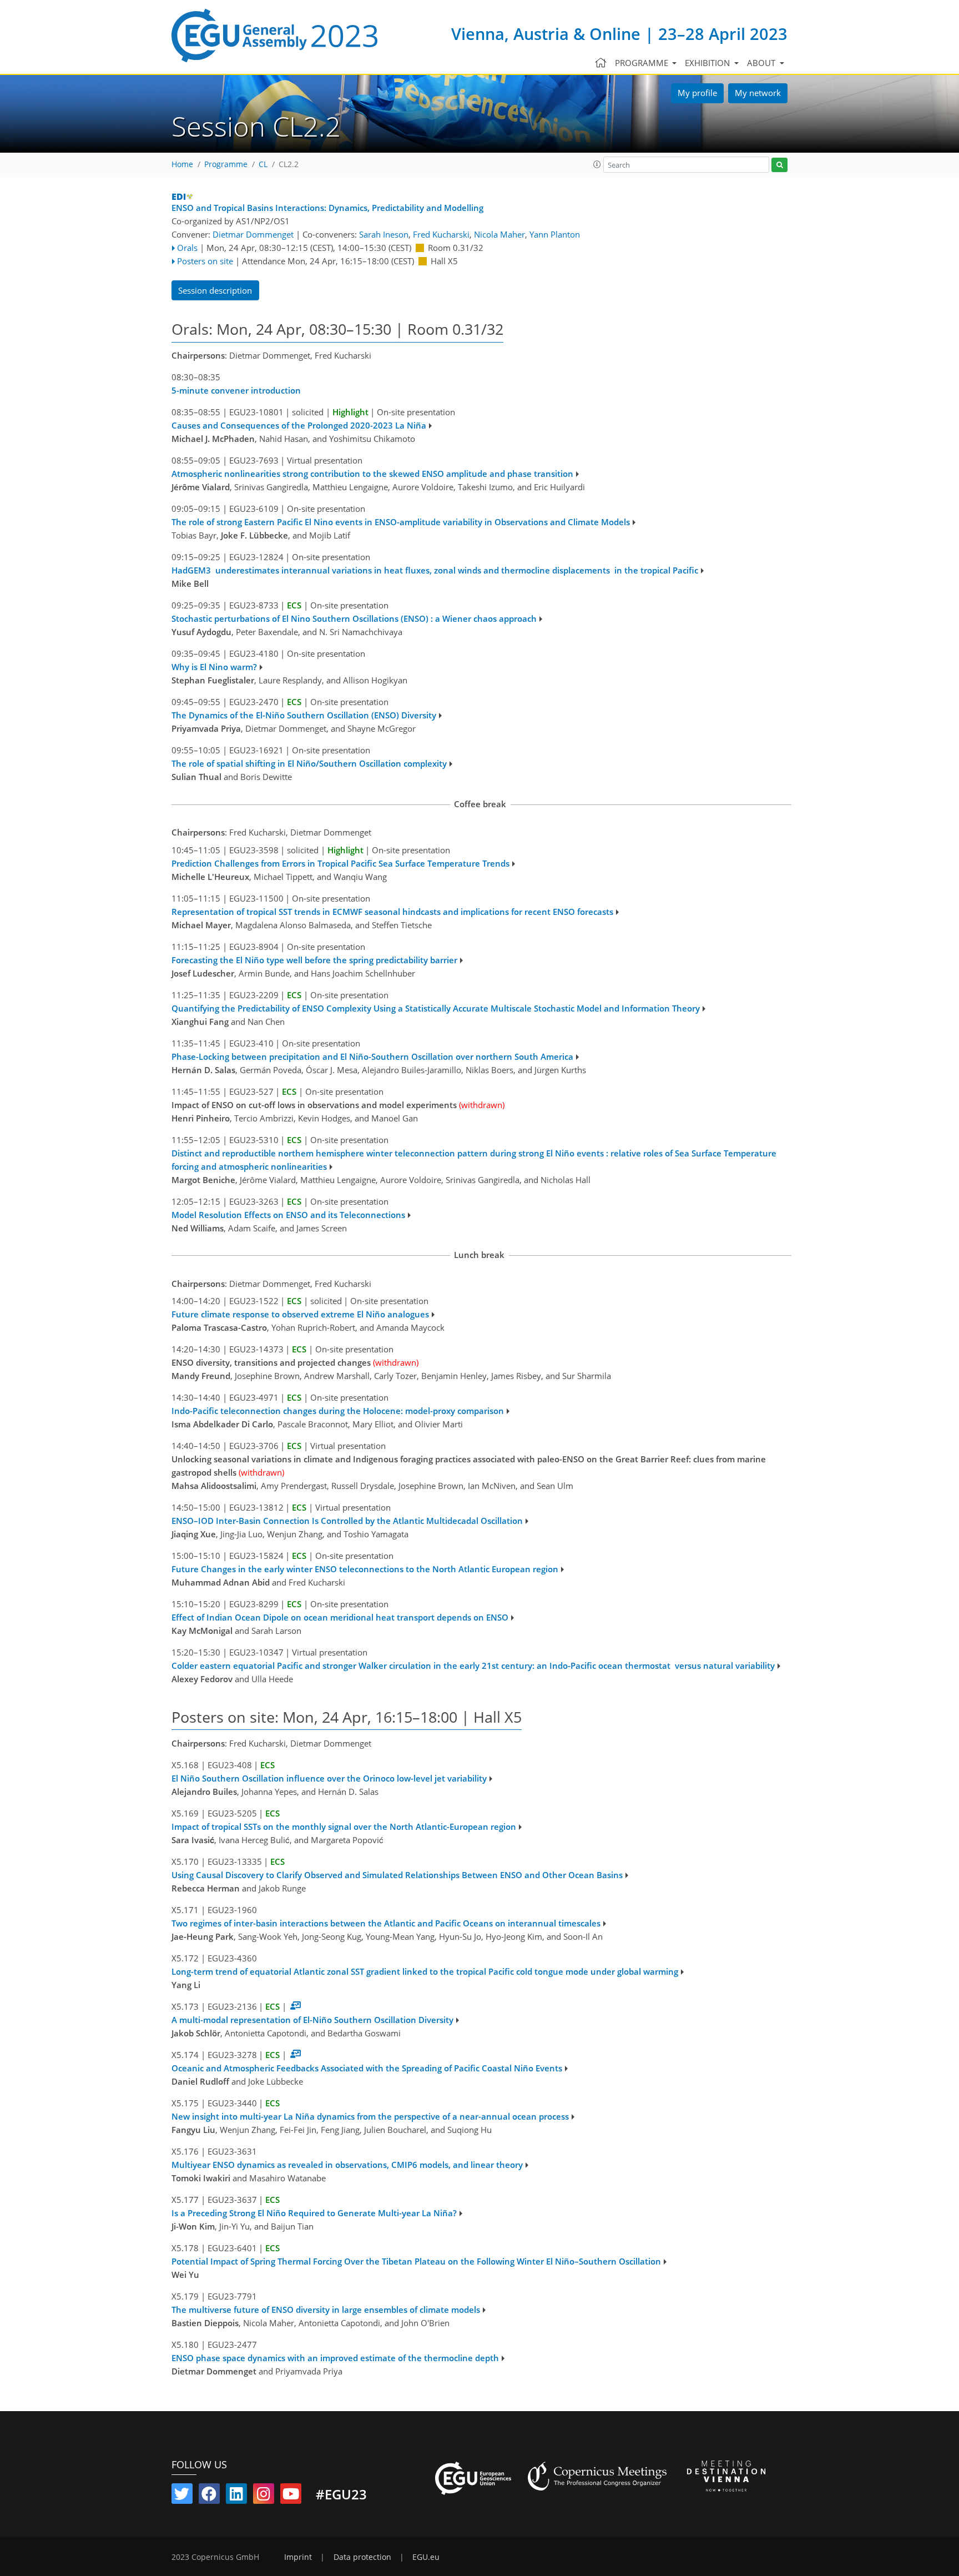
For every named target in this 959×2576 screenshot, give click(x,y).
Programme (226, 164)
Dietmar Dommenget (253, 234)
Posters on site (205, 261)
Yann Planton (555, 234)
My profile (697, 93)
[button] (597, 164)
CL (263, 164)
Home (182, 164)
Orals (187, 248)
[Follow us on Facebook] (209, 2496)
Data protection (362, 2557)
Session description (215, 290)
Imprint (298, 2557)
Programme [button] (643, 63)
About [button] (762, 63)
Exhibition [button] (708, 63)
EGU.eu (426, 2557)
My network (758, 93)
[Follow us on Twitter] (182, 2496)
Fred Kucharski (441, 234)
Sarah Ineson (384, 234)
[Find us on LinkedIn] (236, 2496)
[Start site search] (779, 165)
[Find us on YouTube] (291, 2496)
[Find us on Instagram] (264, 2496)
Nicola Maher (499, 234)
